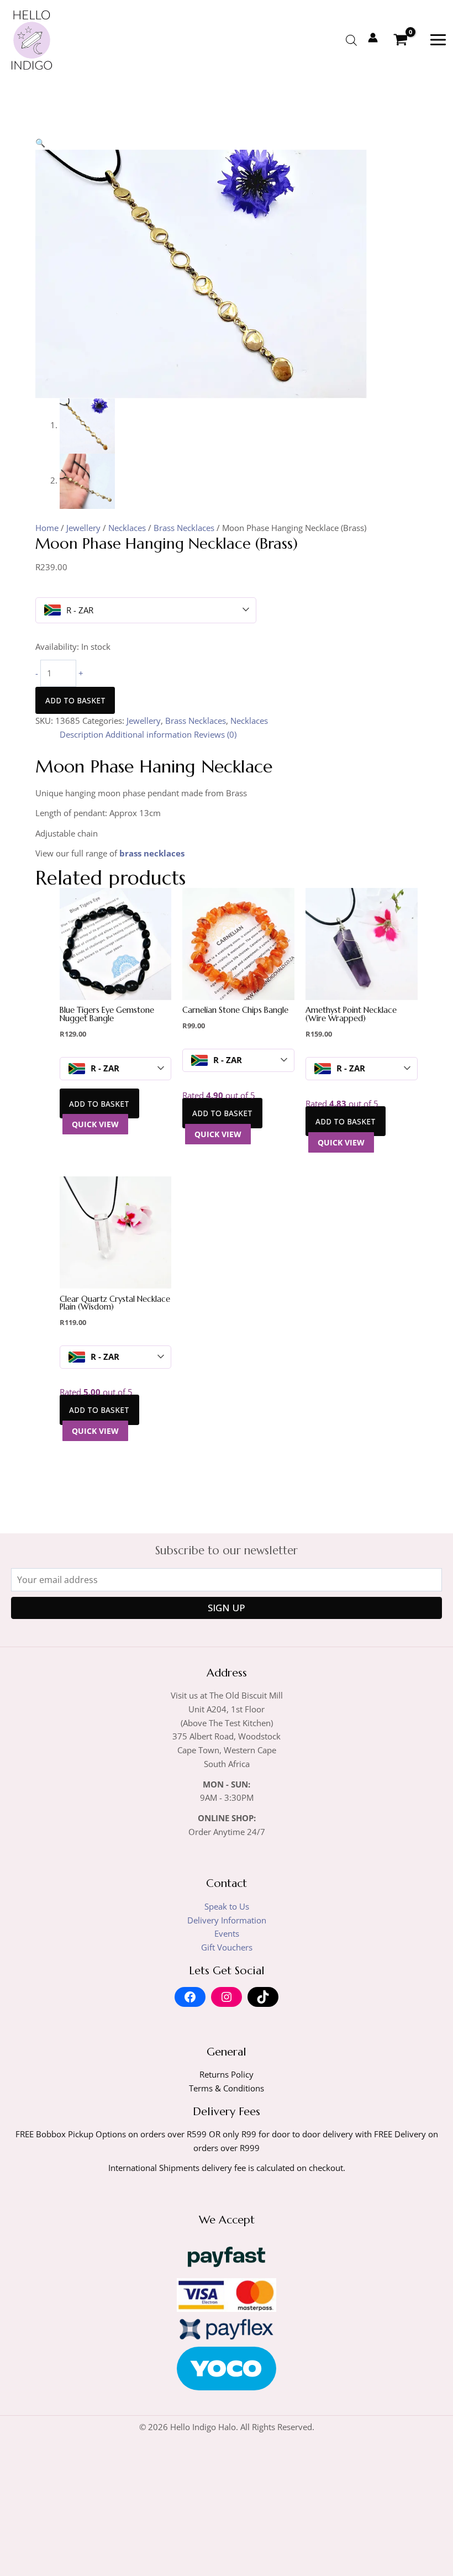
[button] (40, 143)
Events (227, 1933)
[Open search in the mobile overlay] (351, 40)
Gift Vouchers (227, 1947)
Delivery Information (227, 1920)
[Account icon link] (373, 38)
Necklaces (127, 528)
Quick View (95, 1124)
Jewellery (83, 528)
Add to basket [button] (99, 1104)
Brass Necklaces (184, 528)
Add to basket (75, 700)
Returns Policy (227, 2074)
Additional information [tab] (149, 734)
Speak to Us (227, 1906)
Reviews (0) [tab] (215, 734)
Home (47, 528)
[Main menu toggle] (438, 40)
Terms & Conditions (227, 2088)
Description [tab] (81, 734)
